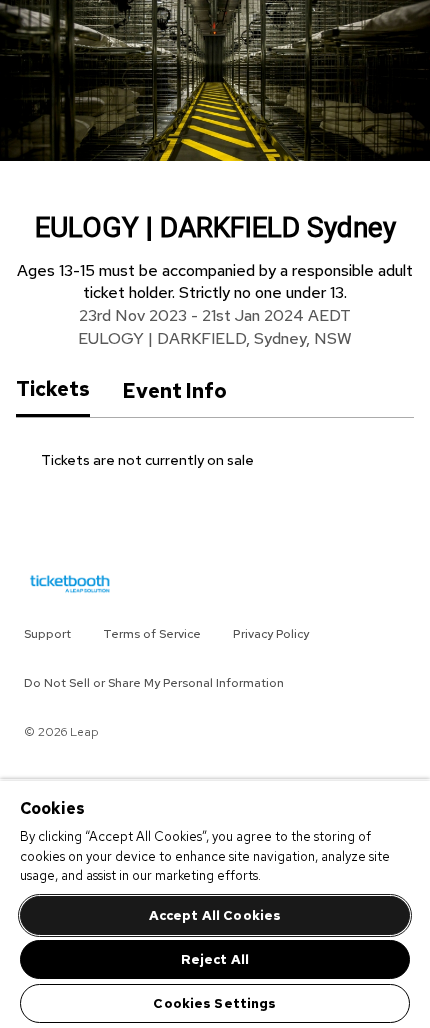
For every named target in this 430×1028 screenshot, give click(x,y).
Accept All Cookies (215, 915)
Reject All (215, 959)
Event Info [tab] (174, 391)
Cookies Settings (214, 1003)
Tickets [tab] (53, 390)
